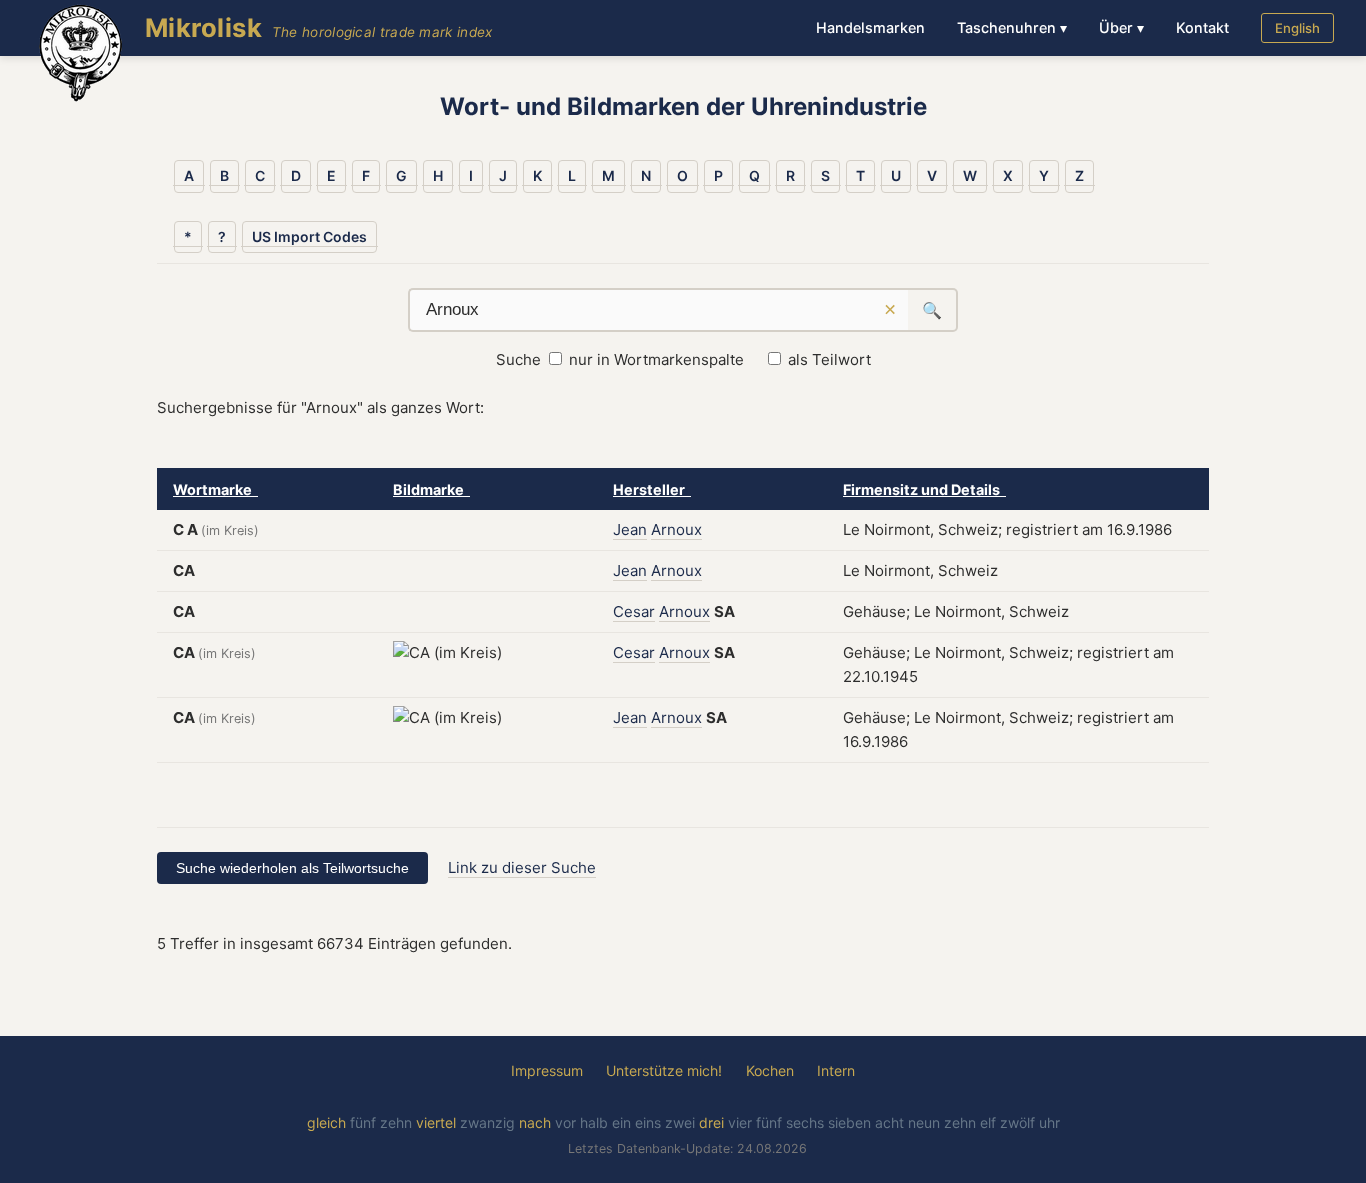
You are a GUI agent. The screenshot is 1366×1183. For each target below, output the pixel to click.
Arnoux (676, 529)
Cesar (634, 611)
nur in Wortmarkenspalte (656, 359)
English (1297, 28)
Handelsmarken (870, 27)
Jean (630, 529)
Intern (836, 1070)
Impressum (547, 1070)
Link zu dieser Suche (522, 867)
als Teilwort (829, 359)
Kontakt (1202, 27)
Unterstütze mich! (664, 1070)
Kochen (770, 1070)
